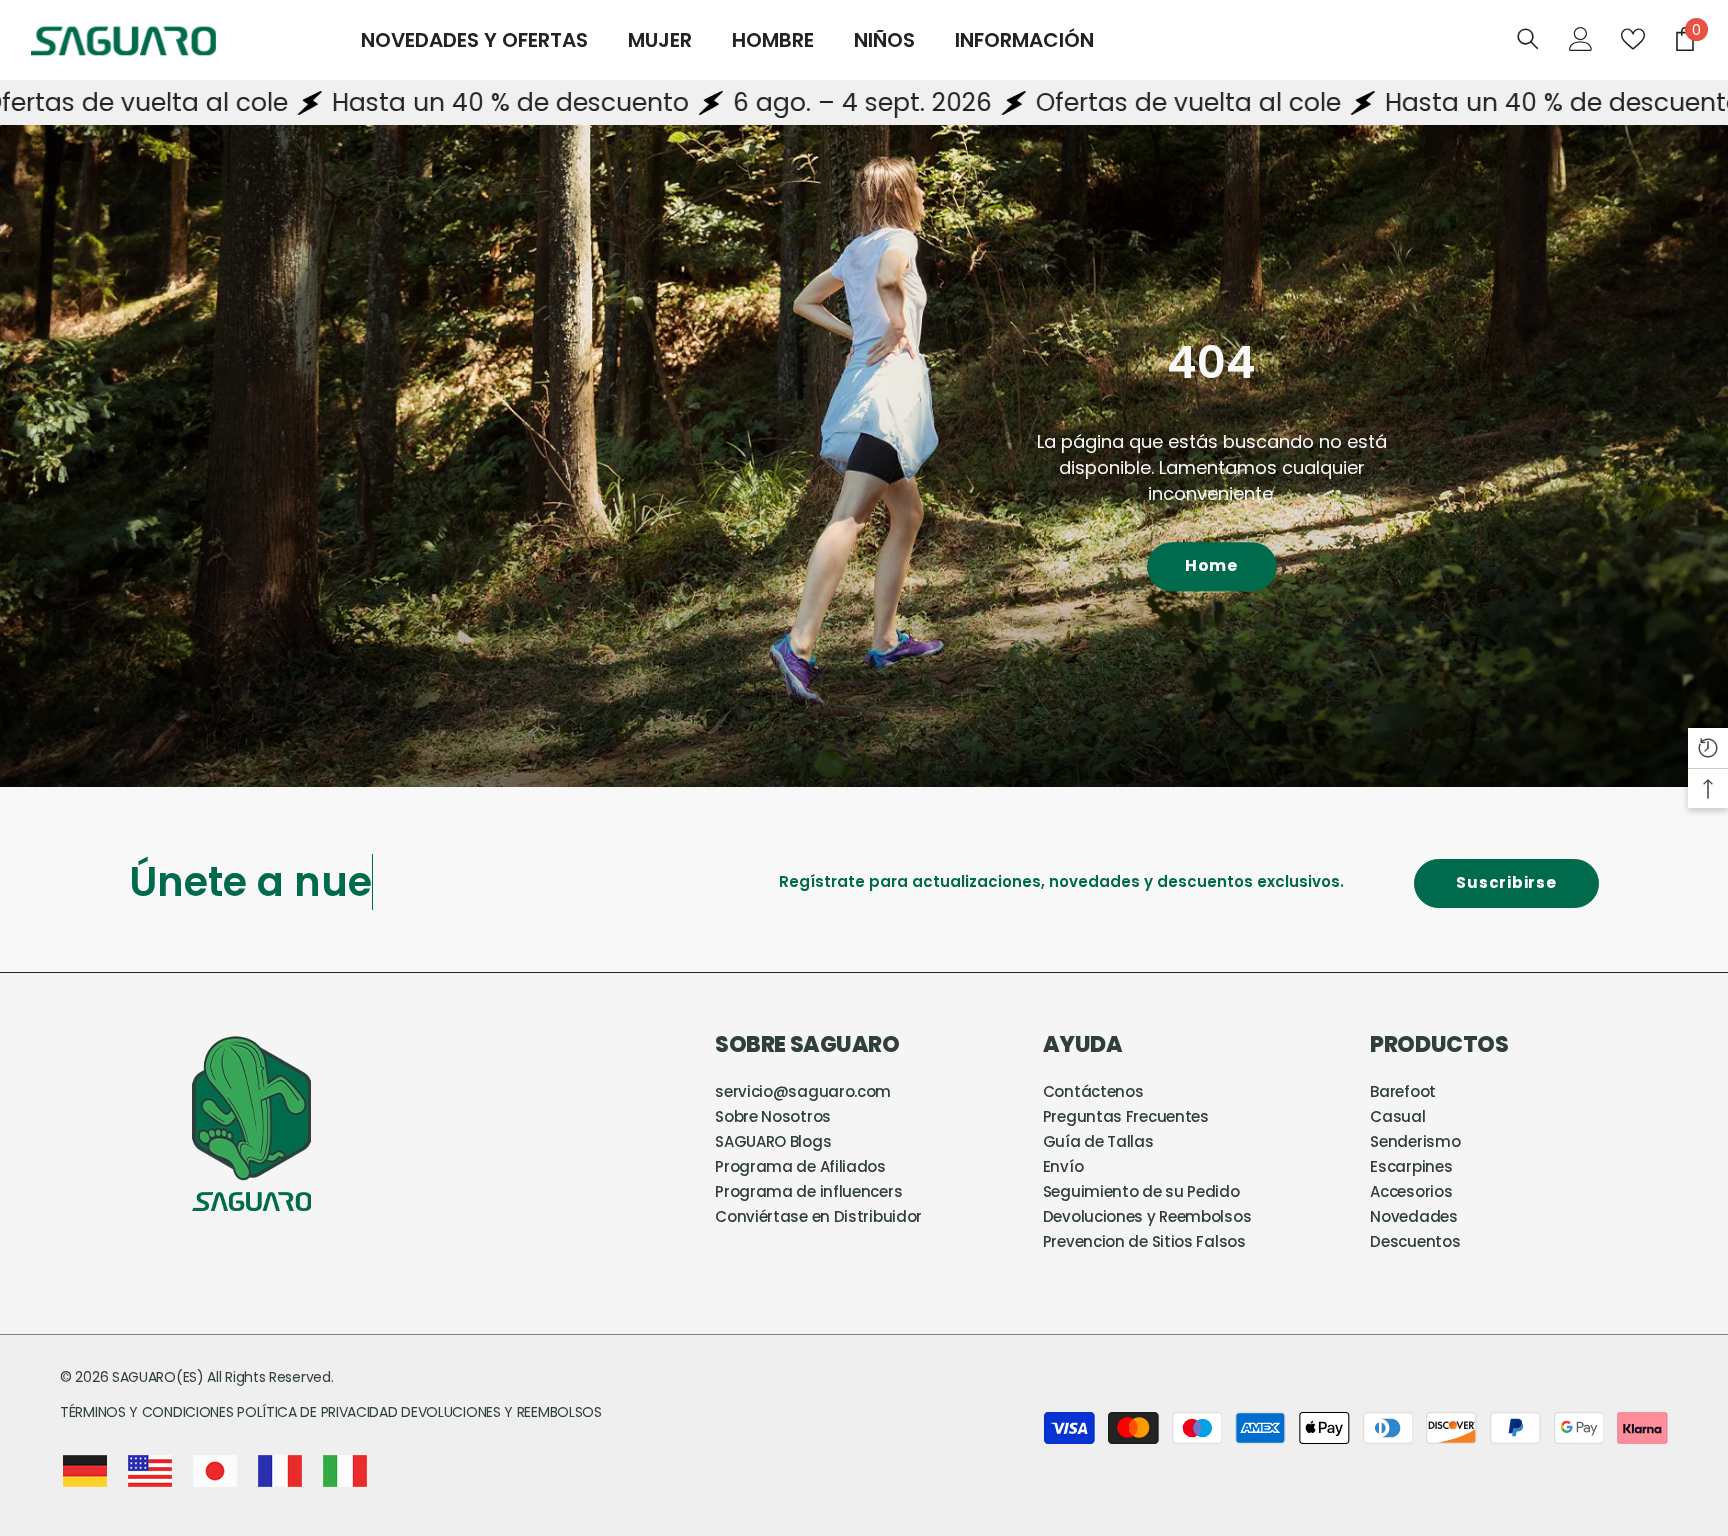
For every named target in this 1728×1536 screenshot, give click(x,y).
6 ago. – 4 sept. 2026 (705, 102)
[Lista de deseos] (1633, 39)
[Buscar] (1528, 38)
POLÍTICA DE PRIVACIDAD (317, 1412)
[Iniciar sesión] (1581, 39)
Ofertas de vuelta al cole (1031, 102)
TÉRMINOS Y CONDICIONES (148, 1412)
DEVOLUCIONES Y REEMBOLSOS (501, 1412)
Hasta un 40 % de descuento (353, 102)
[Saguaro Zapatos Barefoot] (864, 456)
